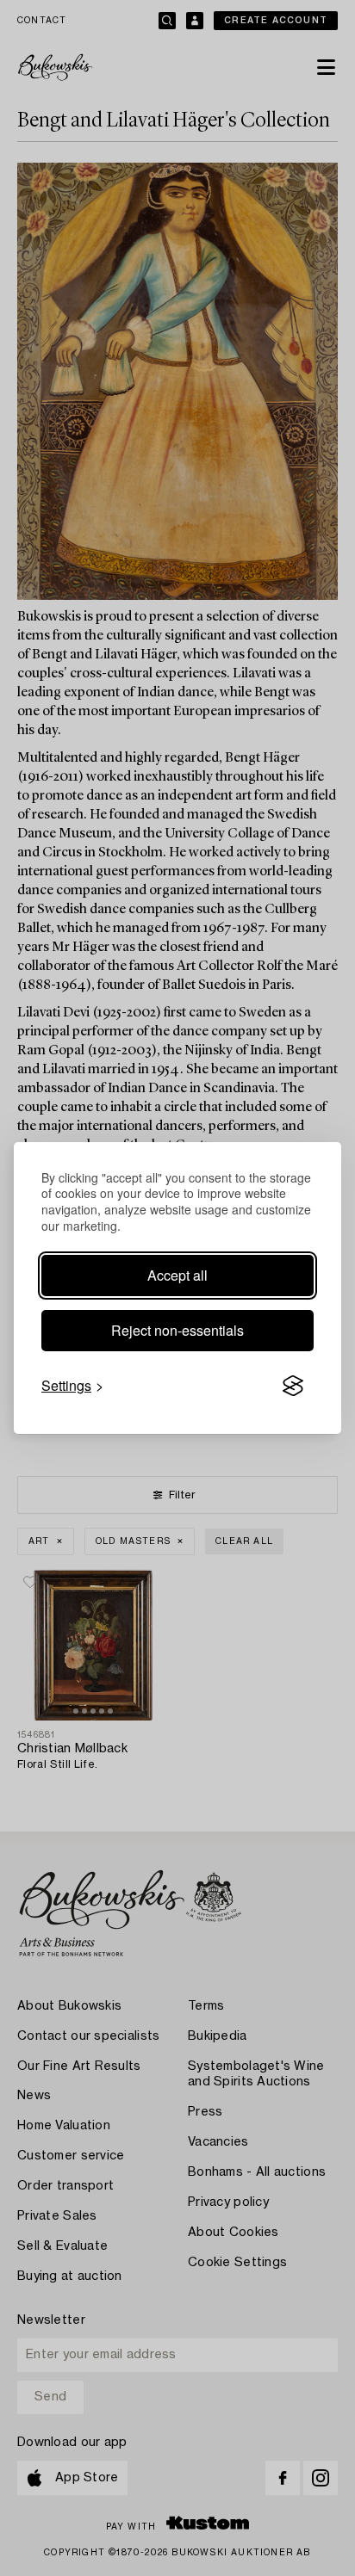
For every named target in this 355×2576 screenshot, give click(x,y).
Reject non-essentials (177, 1330)
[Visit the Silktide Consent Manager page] (293, 1386)
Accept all (177, 1275)
